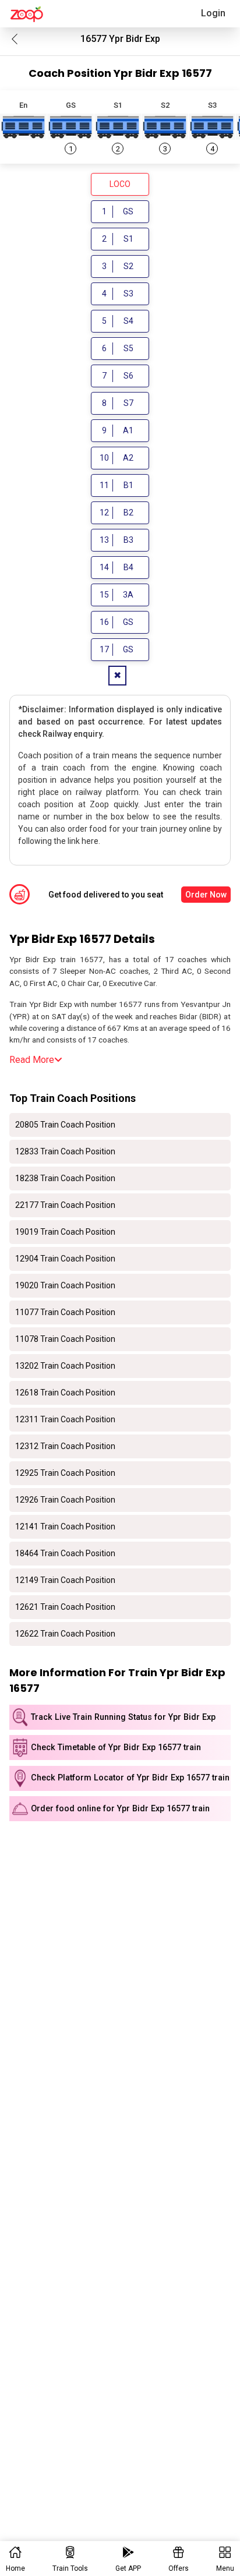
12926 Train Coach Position (65, 1500)
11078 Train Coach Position (65, 1339)
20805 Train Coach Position (65, 1125)
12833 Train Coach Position (65, 1151)
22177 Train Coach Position (65, 1205)
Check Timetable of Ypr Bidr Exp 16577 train (116, 1748)
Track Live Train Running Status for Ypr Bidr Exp (123, 1717)
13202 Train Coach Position (65, 1366)
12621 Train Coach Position (65, 1607)
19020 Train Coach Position (65, 1285)
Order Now (206, 895)
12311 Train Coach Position (65, 1419)
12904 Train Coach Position (65, 1259)
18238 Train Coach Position (65, 1178)
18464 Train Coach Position (65, 1553)
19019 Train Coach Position (65, 1232)
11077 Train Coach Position (65, 1312)
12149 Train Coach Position (65, 1580)
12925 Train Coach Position (65, 1473)
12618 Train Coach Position (65, 1393)
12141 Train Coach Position (65, 1526)
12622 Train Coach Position (65, 1634)
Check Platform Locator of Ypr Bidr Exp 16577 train (130, 1778)
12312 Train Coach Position (65, 1446)
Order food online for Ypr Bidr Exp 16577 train (120, 1809)
